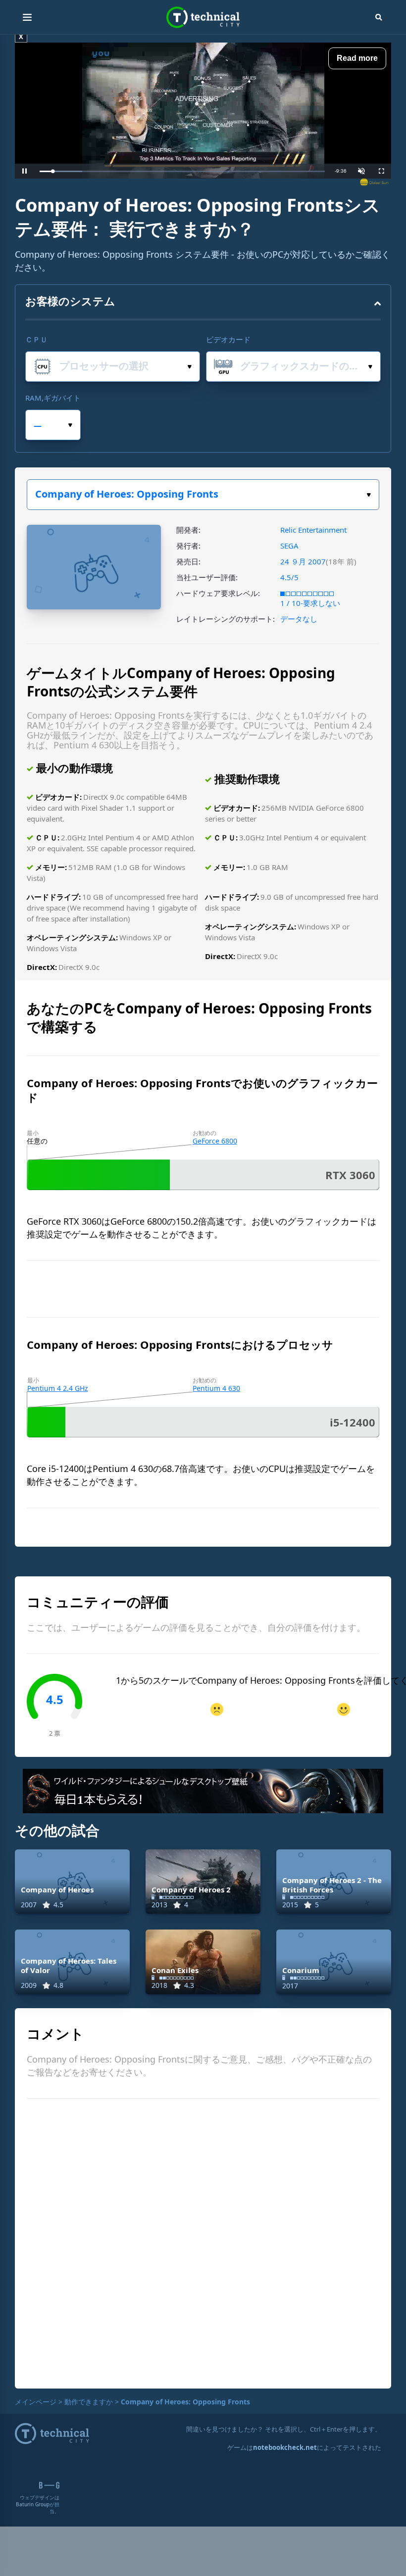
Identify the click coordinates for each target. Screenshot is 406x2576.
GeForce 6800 (215, 1141)
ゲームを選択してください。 (203, 495)
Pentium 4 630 (216, 1388)
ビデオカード (228, 339)
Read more (357, 58)
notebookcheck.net (285, 2447)
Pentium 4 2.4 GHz (58, 1388)
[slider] (182, 171)
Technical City (203, 18)
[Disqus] (203, 2242)
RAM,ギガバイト (53, 398)
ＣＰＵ (36, 339)
